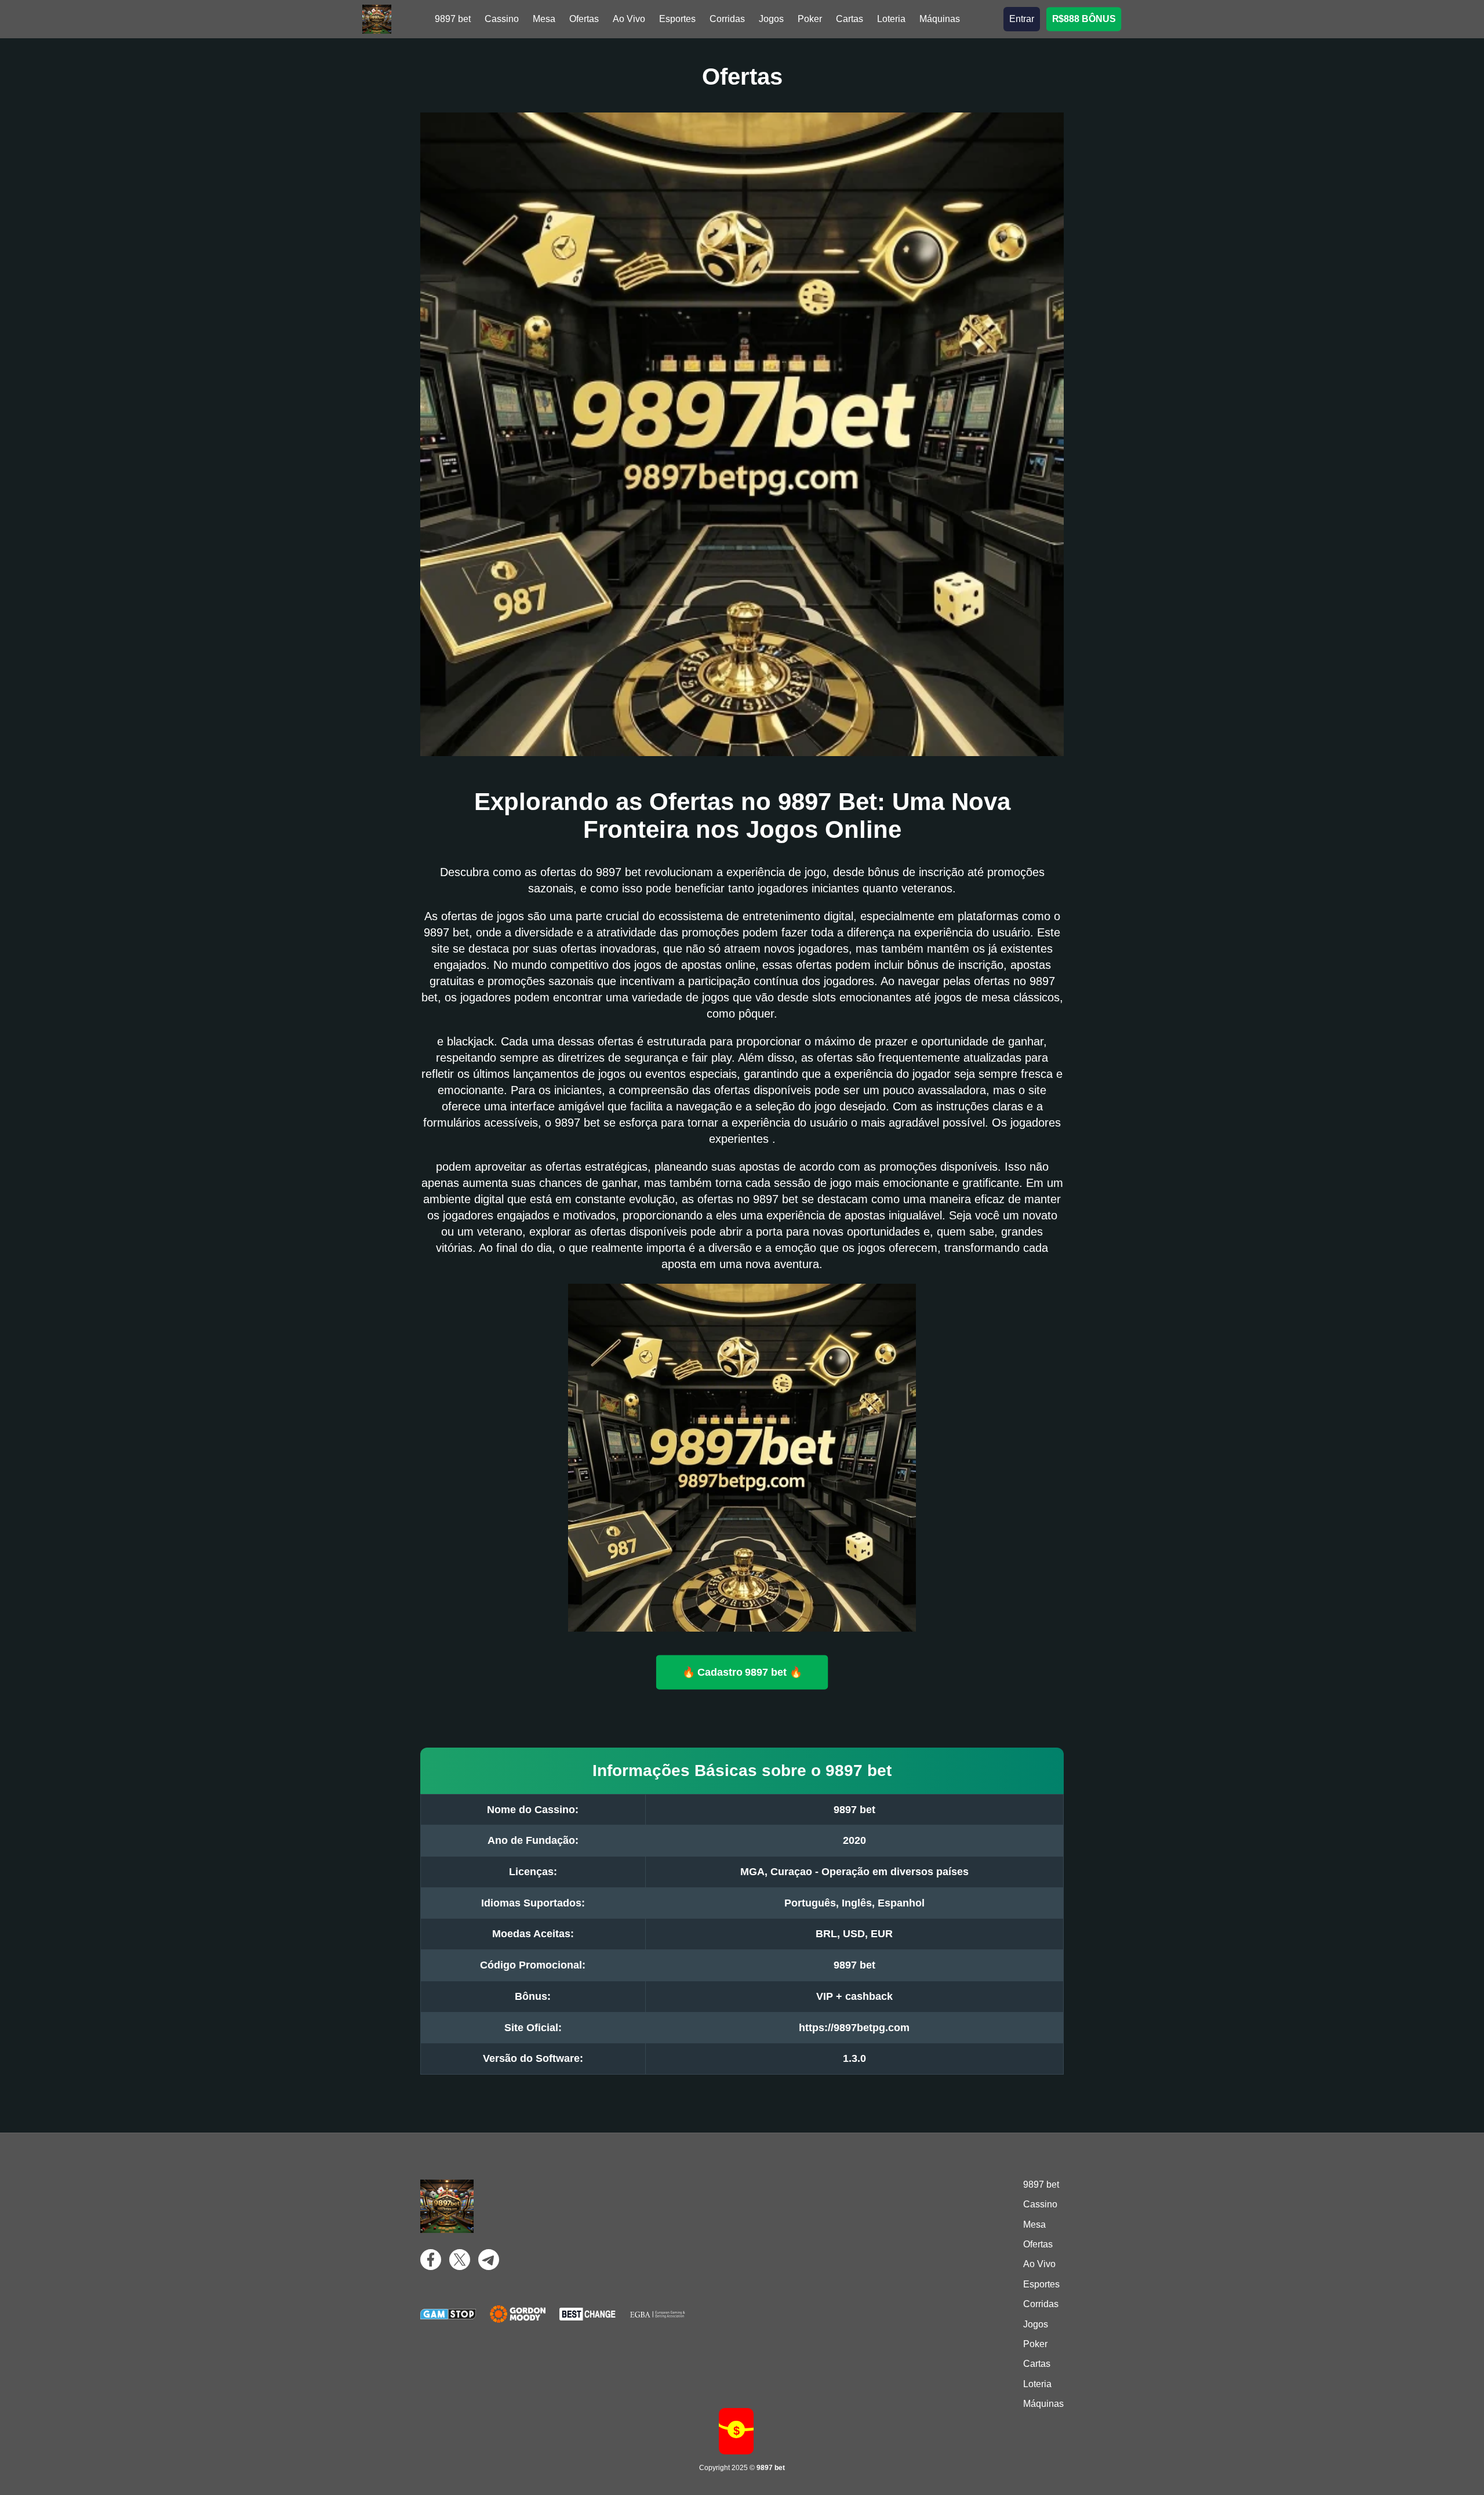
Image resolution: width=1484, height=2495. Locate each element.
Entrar (1022, 19)
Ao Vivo (629, 19)
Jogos (771, 19)
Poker (810, 19)
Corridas (727, 19)
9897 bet (453, 19)
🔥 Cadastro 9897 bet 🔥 (742, 1672)
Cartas (850, 19)
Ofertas (584, 19)
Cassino (502, 19)
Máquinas (940, 19)
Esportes (677, 19)
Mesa (544, 19)
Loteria (891, 19)
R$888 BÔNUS (1084, 19)
